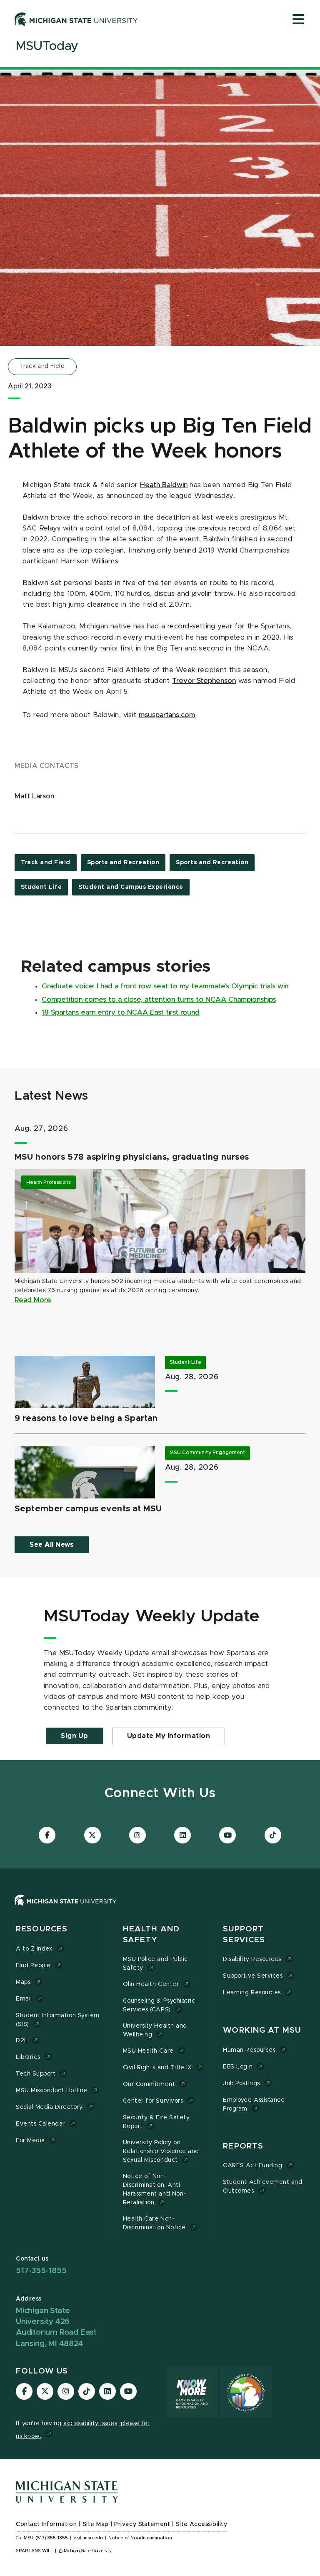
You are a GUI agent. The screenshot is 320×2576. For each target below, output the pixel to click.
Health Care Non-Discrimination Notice (154, 2223)
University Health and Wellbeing (155, 2030)
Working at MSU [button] (262, 2030)
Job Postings (241, 2083)
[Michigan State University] (76, 19)
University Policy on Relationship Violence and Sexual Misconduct (161, 2151)
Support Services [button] (244, 1935)
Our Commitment (149, 2084)
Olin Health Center (151, 1984)
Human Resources (249, 2050)
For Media (30, 2141)
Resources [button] (42, 1929)
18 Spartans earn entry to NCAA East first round (121, 1013)
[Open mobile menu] (298, 20)
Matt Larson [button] (34, 796)
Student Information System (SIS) (58, 2020)
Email (24, 1999)
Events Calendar (40, 2124)
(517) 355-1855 (52, 2538)
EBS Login (238, 2067)
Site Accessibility (202, 2524)
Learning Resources (252, 1993)
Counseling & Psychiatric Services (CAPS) (159, 2005)
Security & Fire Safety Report (156, 2122)
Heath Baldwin (164, 485)
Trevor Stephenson (204, 681)
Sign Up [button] (75, 1736)
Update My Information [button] (169, 1736)
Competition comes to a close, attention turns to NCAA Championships (159, 1000)
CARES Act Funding (252, 2166)
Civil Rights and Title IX (157, 2068)
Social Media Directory (49, 2107)
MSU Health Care (148, 2051)
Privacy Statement (142, 2524)
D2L (22, 2041)
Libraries (28, 2057)
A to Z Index (34, 1949)
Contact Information (46, 2524)
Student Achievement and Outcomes (262, 2187)
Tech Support (36, 2074)
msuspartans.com (167, 715)
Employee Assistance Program (254, 2105)
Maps (23, 1982)
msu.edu (93, 2538)
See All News (52, 1545)
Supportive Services (253, 1976)
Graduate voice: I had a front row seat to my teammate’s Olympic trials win (165, 986)
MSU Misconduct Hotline (52, 2091)
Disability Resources (252, 1959)
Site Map (96, 2524)
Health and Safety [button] (151, 1935)
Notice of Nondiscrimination (140, 2538)
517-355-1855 (41, 2271)
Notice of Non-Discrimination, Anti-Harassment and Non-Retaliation (155, 2190)
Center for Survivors (153, 2101)
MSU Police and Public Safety (155, 1964)
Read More (33, 1300)
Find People (33, 1966)
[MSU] (160, 1909)
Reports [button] (243, 2146)
